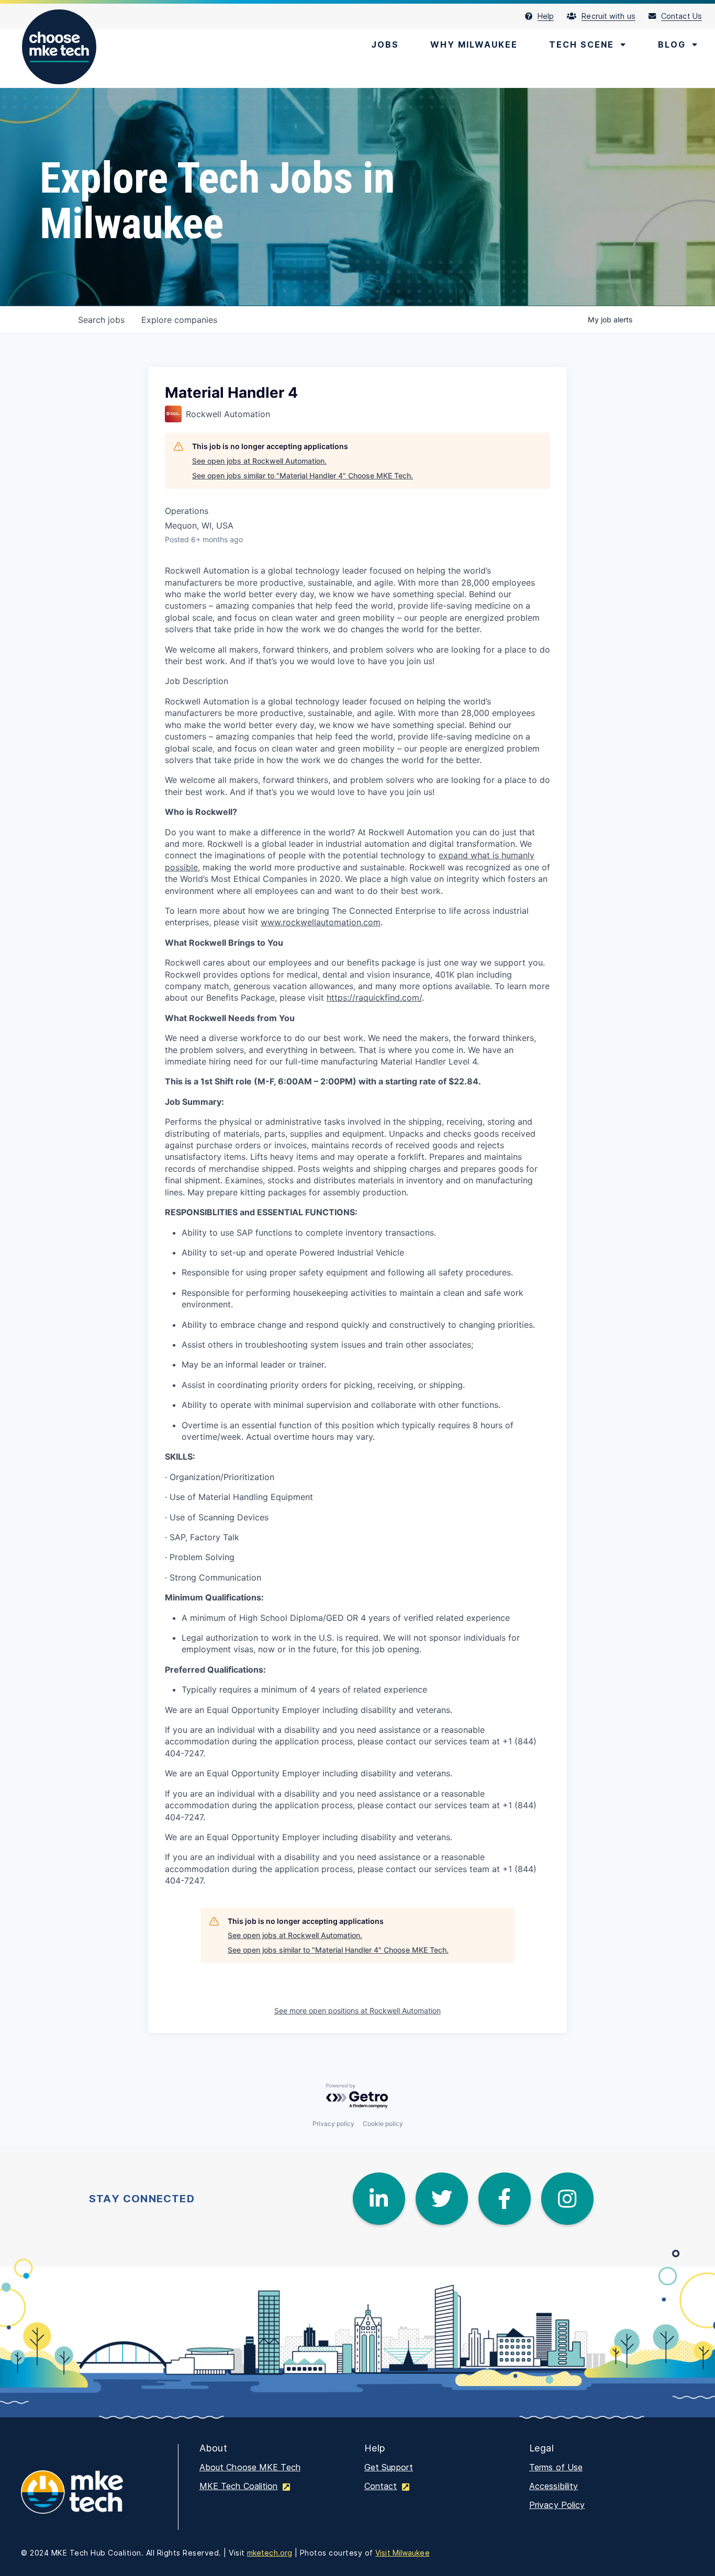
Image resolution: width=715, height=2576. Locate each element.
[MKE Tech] (89, 2499)
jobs (101, 320)
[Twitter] (442, 2199)
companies (179, 320)
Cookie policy (383, 2124)
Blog (672, 44)
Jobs (385, 44)
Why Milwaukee (474, 44)
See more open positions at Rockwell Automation (357, 2011)
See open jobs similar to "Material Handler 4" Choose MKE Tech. (303, 475)
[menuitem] (546, 16)
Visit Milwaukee (403, 2553)
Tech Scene (582, 44)
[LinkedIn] (379, 2199)
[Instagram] (567, 2199)
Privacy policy (333, 2124)
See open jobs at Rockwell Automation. (259, 461)
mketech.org (270, 2553)
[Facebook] (505, 2199)
